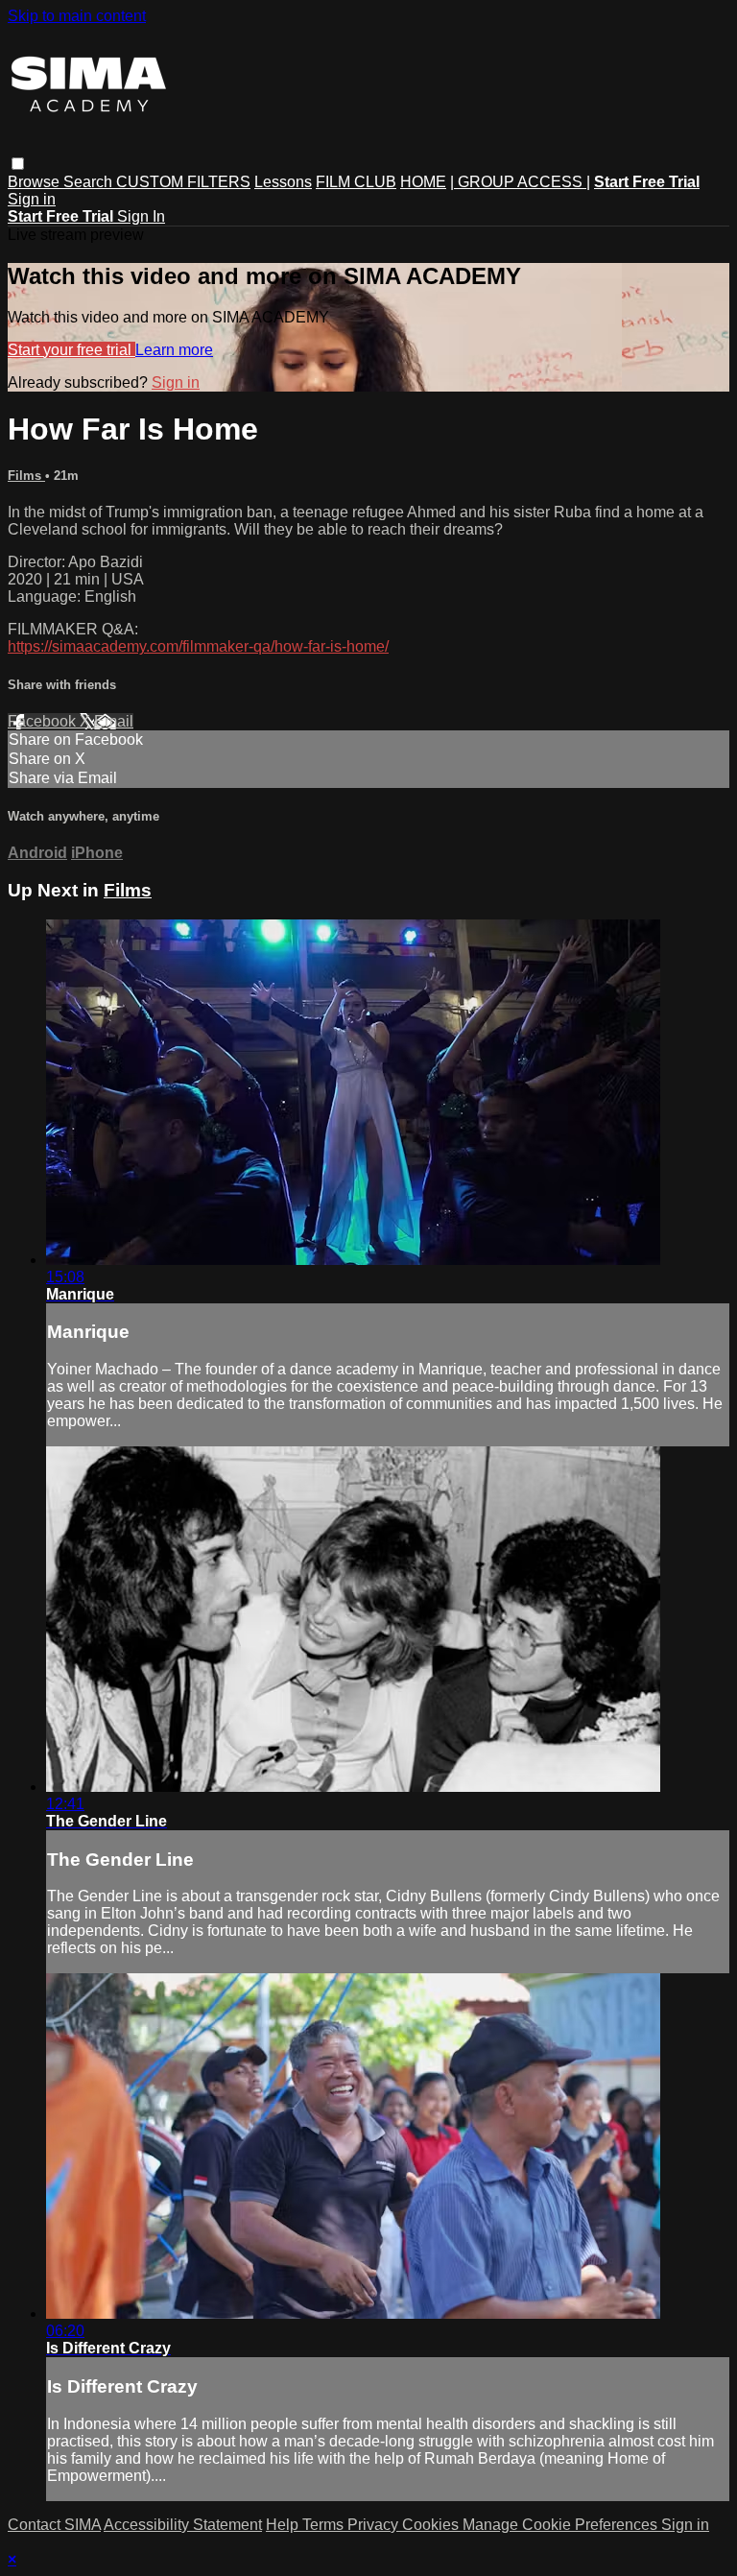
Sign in (32, 199)
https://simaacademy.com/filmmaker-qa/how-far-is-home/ (198, 646)
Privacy (375, 2525)
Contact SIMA (54, 2525)
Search (90, 182)
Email (114, 721)
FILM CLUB (356, 182)
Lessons (283, 182)
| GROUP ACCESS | (520, 182)
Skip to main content (77, 16)
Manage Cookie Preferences (562, 2525)
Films (26, 476)
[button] (18, 164)
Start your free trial (71, 350)
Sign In (141, 216)
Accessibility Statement (183, 2525)
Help (284, 2525)
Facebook (44, 721)
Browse (36, 182)
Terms (325, 2525)
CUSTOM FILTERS (183, 182)
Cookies (432, 2525)
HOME (423, 182)
